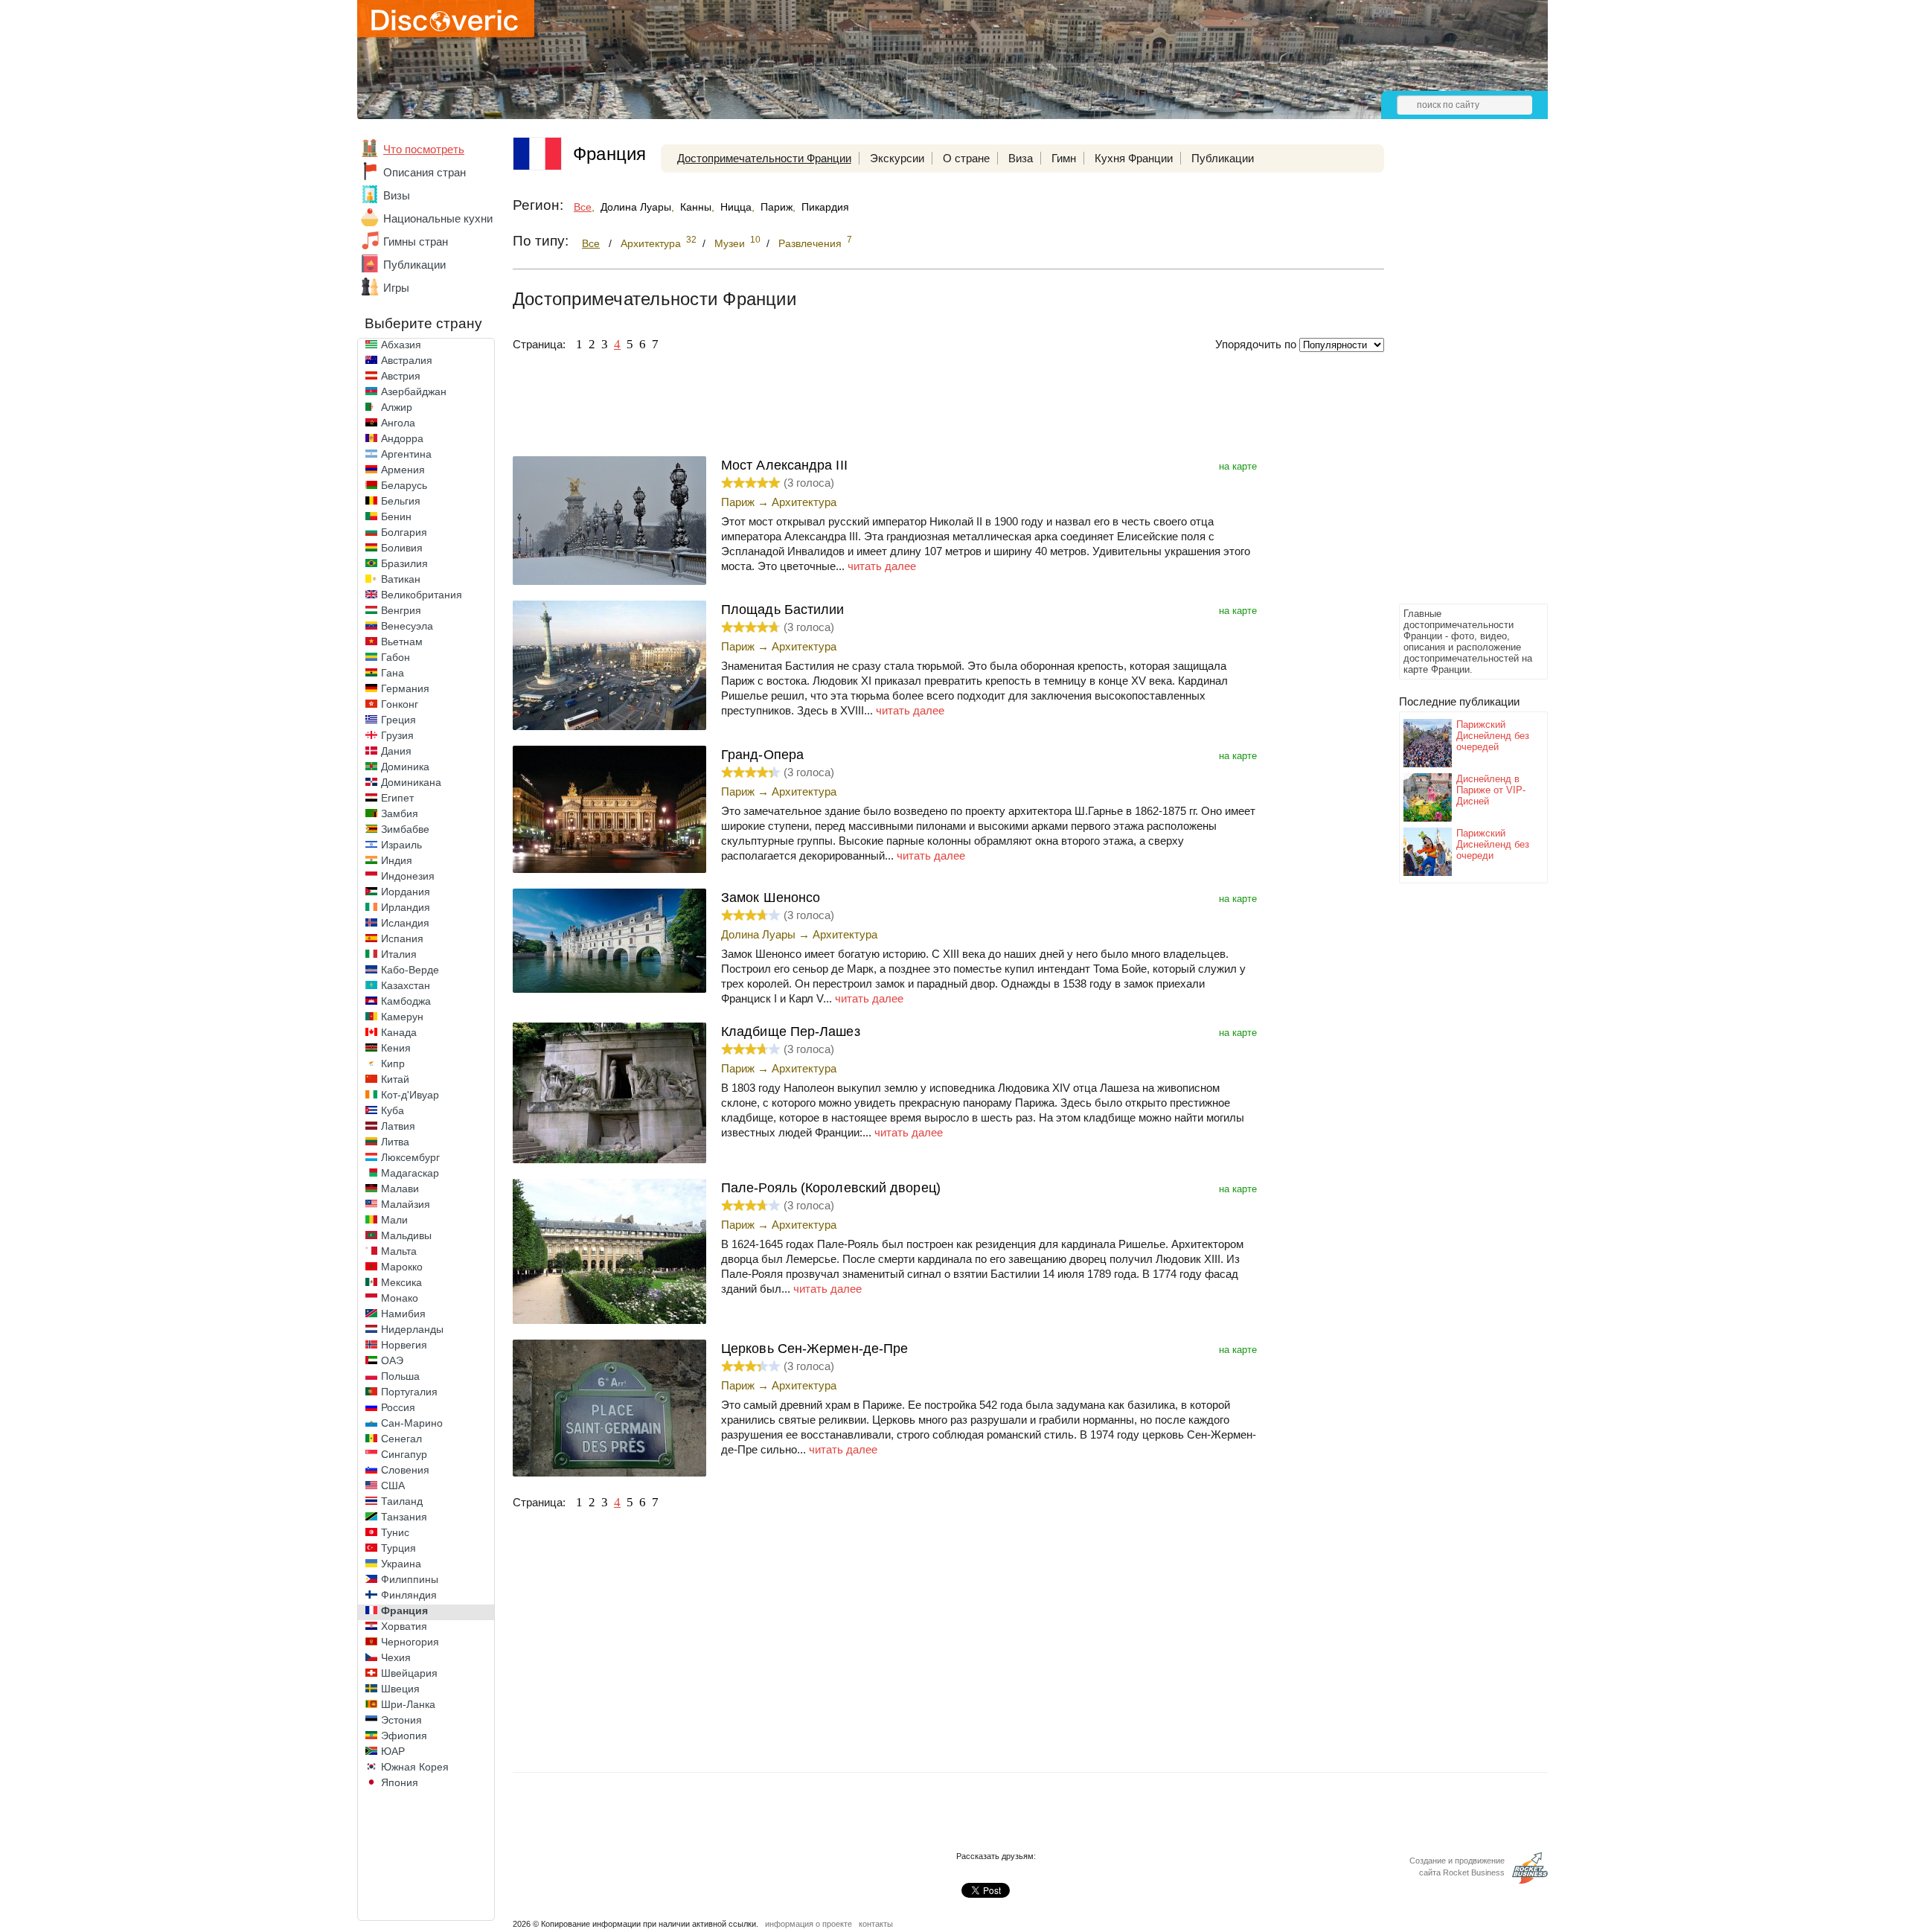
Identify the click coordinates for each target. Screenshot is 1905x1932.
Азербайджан (414, 391)
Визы (397, 195)
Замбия (400, 813)
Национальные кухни (438, 218)
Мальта (399, 1251)
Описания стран (425, 172)
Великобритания (422, 595)
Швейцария (409, 1673)
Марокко (402, 1267)
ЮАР (393, 1751)
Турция (398, 1548)
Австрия (401, 376)
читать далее (882, 566)
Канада (399, 1032)
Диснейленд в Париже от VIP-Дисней (1491, 790)
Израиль (401, 845)
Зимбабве (405, 829)
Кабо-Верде (410, 970)
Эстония (401, 1720)
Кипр (393, 1063)
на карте (1238, 466)
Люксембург (410, 1157)
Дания (396, 751)
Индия (397, 860)
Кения (396, 1048)
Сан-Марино (412, 1423)
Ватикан (401, 579)
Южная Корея (415, 1767)
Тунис (395, 1532)
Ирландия (406, 907)
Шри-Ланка (408, 1704)
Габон (396, 657)
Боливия (402, 548)
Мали (394, 1220)
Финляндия (409, 1595)
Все (583, 207)
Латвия (398, 1126)
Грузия (397, 735)
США (393, 1485)
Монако (400, 1298)
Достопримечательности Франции (764, 158)
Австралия (407, 360)
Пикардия (825, 207)
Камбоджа (406, 1001)
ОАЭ (392, 1360)
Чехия (396, 1657)
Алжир (397, 407)
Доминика (405, 767)
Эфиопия (404, 1736)
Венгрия (401, 610)
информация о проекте (809, 1924)
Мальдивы (406, 1235)
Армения (403, 470)
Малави (400, 1189)
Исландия (405, 923)
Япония (400, 1782)
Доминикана (411, 782)
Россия (398, 1407)
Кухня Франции (1134, 158)
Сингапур (404, 1454)
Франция (404, 1610)
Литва (395, 1142)
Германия (405, 688)
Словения (405, 1470)
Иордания (406, 892)
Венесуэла (407, 626)
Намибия (403, 1314)
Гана (393, 673)
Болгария (404, 532)
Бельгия (401, 501)
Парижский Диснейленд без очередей (1493, 736)
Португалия (409, 1392)
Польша (400, 1376)
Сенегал (401, 1439)
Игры (396, 288)
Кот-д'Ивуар (410, 1095)
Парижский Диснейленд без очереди (1493, 844)
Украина (401, 1564)
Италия (399, 954)
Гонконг (400, 704)
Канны (696, 207)
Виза (1021, 158)
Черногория (410, 1642)
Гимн (1064, 158)
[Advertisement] (1459, 377)
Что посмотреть (424, 149)
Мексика (401, 1282)
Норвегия (404, 1345)
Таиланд (402, 1501)
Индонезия (408, 876)
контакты (876, 1924)
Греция (398, 720)
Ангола (398, 423)
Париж (777, 207)
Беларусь (404, 485)
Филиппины (410, 1579)
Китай (395, 1079)
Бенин (396, 516)
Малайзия (406, 1204)
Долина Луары (636, 207)
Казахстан (406, 985)
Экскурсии (897, 158)
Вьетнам (402, 642)
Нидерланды (412, 1329)
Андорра (402, 438)
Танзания (404, 1517)
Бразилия (404, 563)
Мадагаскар (410, 1173)
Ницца (736, 207)
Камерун (402, 1017)
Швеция (400, 1689)
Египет (397, 798)
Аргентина (406, 454)
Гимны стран (416, 241)
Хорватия (404, 1626)
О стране (966, 158)
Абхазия (401, 345)
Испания (402, 938)
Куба (393, 1110)
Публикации (414, 265)
